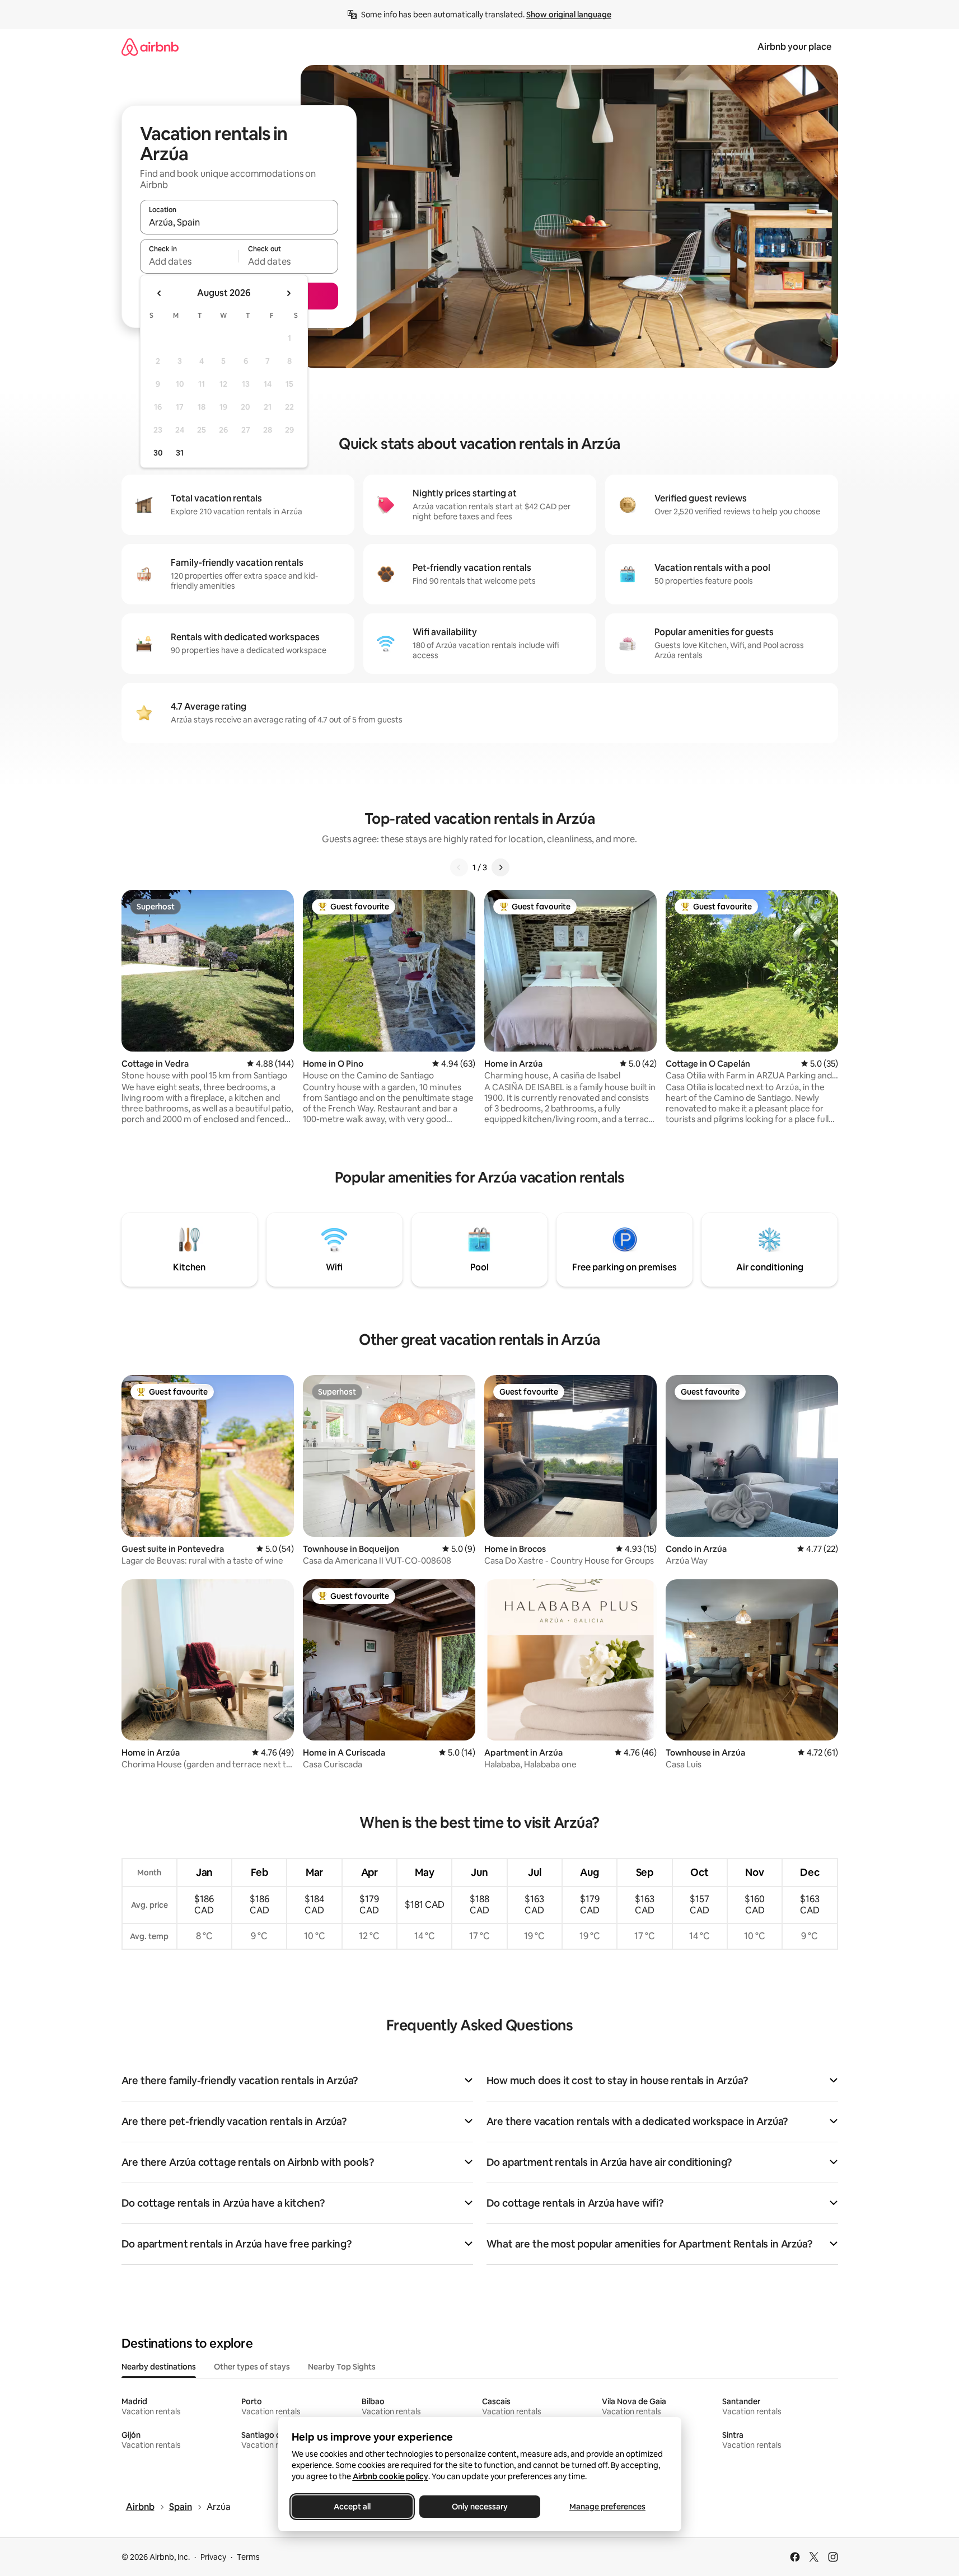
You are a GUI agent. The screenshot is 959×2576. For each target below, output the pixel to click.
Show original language (569, 15)
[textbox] (190, 261)
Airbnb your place (794, 47)
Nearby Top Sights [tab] (342, 2367)
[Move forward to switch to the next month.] (288, 293)
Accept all (352, 2507)
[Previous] (459, 867)
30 (158, 453)
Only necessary (480, 2507)
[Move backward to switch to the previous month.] (160, 293)
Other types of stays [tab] (252, 2367)
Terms (248, 2557)
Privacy (213, 2557)
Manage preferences (607, 2507)
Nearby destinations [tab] (159, 2367)
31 (180, 453)
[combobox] (239, 222)
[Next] (500, 867)
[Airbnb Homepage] (150, 47)
